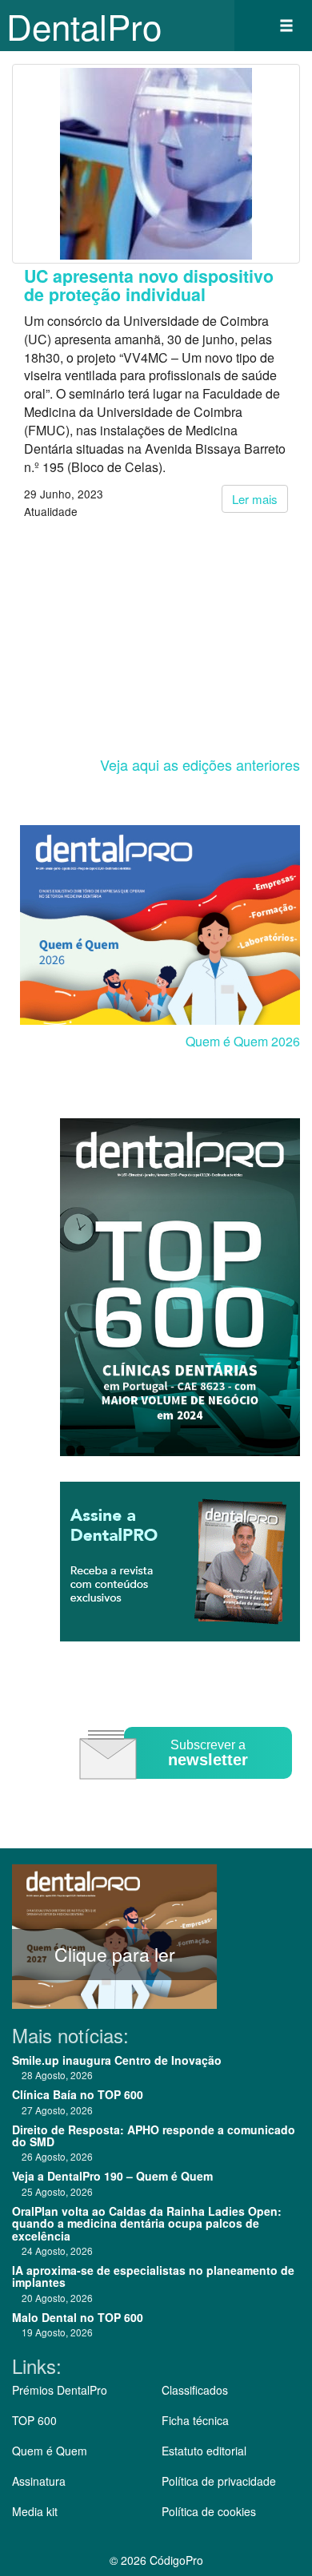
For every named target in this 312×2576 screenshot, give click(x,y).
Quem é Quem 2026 (243, 1041)
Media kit (35, 2511)
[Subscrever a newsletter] (188, 1790)
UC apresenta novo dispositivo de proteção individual (149, 285)
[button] (286, 26)
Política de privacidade (219, 2481)
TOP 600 (34, 2420)
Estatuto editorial (204, 2451)
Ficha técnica (195, 2420)
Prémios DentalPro (60, 2390)
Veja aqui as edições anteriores (200, 764)
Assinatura (39, 2481)
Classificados (195, 2390)
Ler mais (255, 499)
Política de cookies (209, 2511)
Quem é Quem (50, 2451)
